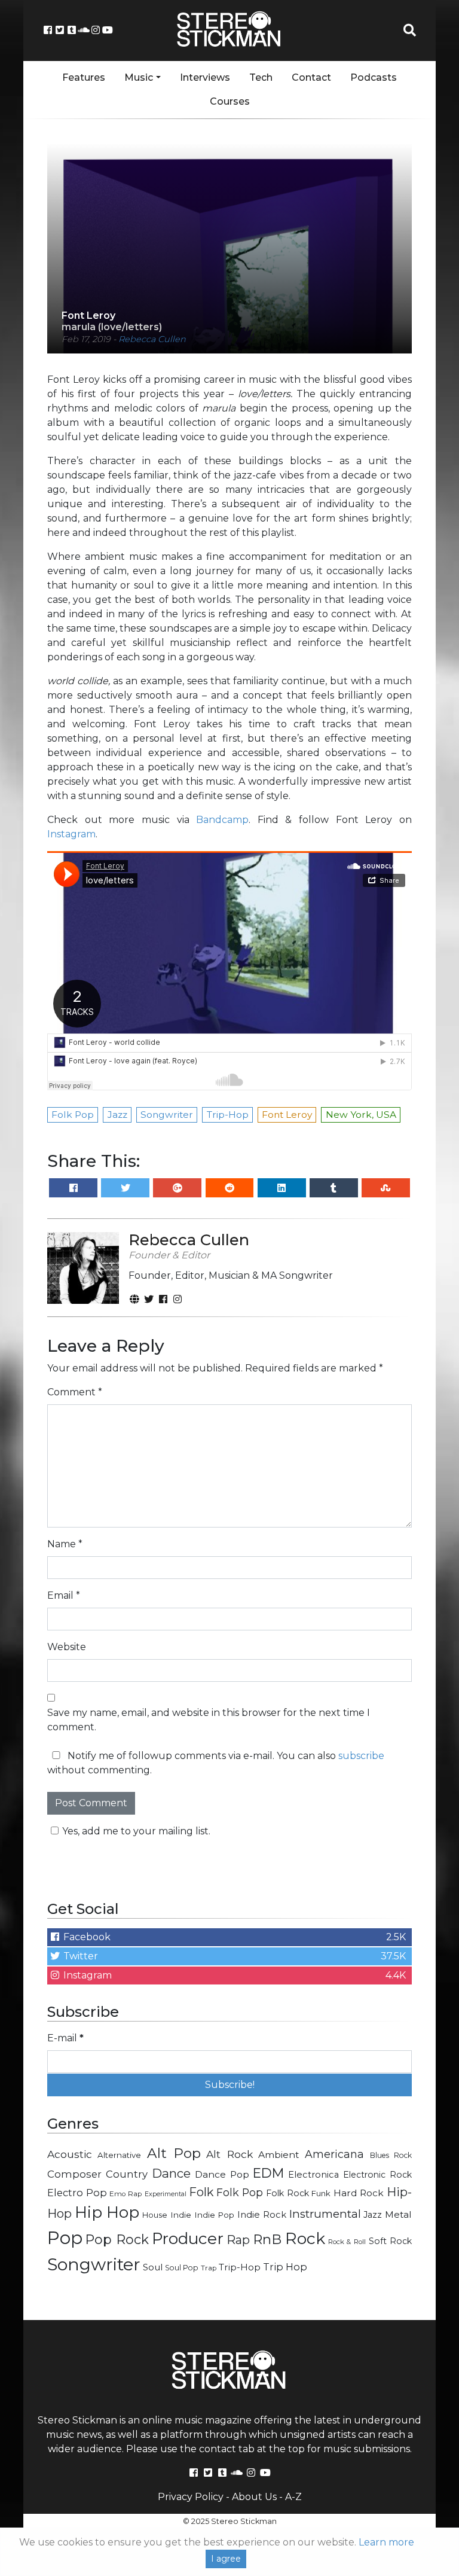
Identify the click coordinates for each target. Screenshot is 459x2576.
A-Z (293, 2497)
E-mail (65, 2038)
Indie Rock (262, 2215)
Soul (153, 2267)
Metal (398, 2214)
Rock (305, 2238)
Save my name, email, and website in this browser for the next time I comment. (209, 1720)
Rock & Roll (347, 2242)
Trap (209, 2268)
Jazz (373, 2215)
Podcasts (374, 77)
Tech (261, 77)
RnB (267, 2239)
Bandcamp (222, 820)
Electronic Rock (377, 2175)
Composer (74, 2174)
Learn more (386, 2542)
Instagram (71, 834)
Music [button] (139, 77)
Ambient (279, 2155)
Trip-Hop (240, 2267)
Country (127, 2174)
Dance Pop (222, 2174)
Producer (188, 2239)
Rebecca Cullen (152, 339)
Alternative (119, 2155)
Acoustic (70, 2154)
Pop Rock (117, 2239)
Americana (334, 2154)
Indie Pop (215, 2215)
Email (64, 1595)
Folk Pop (240, 2192)
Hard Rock (359, 2193)
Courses (230, 101)
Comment (75, 1392)
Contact (311, 77)
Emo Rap (126, 2194)
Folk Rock (287, 2193)
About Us (254, 2497)
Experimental (166, 2194)
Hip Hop (107, 2212)
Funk (321, 2193)
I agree (226, 2559)
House (155, 2215)
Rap (238, 2240)
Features (84, 77)
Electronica (313, 2175)
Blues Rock (391, 2155)
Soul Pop (182, 2268)
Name (65, 1544)
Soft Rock (390, 2241)
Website (67, 1647)
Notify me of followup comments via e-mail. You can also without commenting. (216, 1763)
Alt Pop (174, 2153)
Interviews (205, 77)
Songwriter (94, 2264)
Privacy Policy (191, 2497)
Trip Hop (285, 2267)
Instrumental (325, 2214)
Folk (201, 2192)
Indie (181, 2215)
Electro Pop (77, 2193)
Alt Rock (229, 2154)
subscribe (361, 1756)
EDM (268, 2173)
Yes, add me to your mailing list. (136, 1831)
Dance (171, 2173)
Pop (65, 2238)
